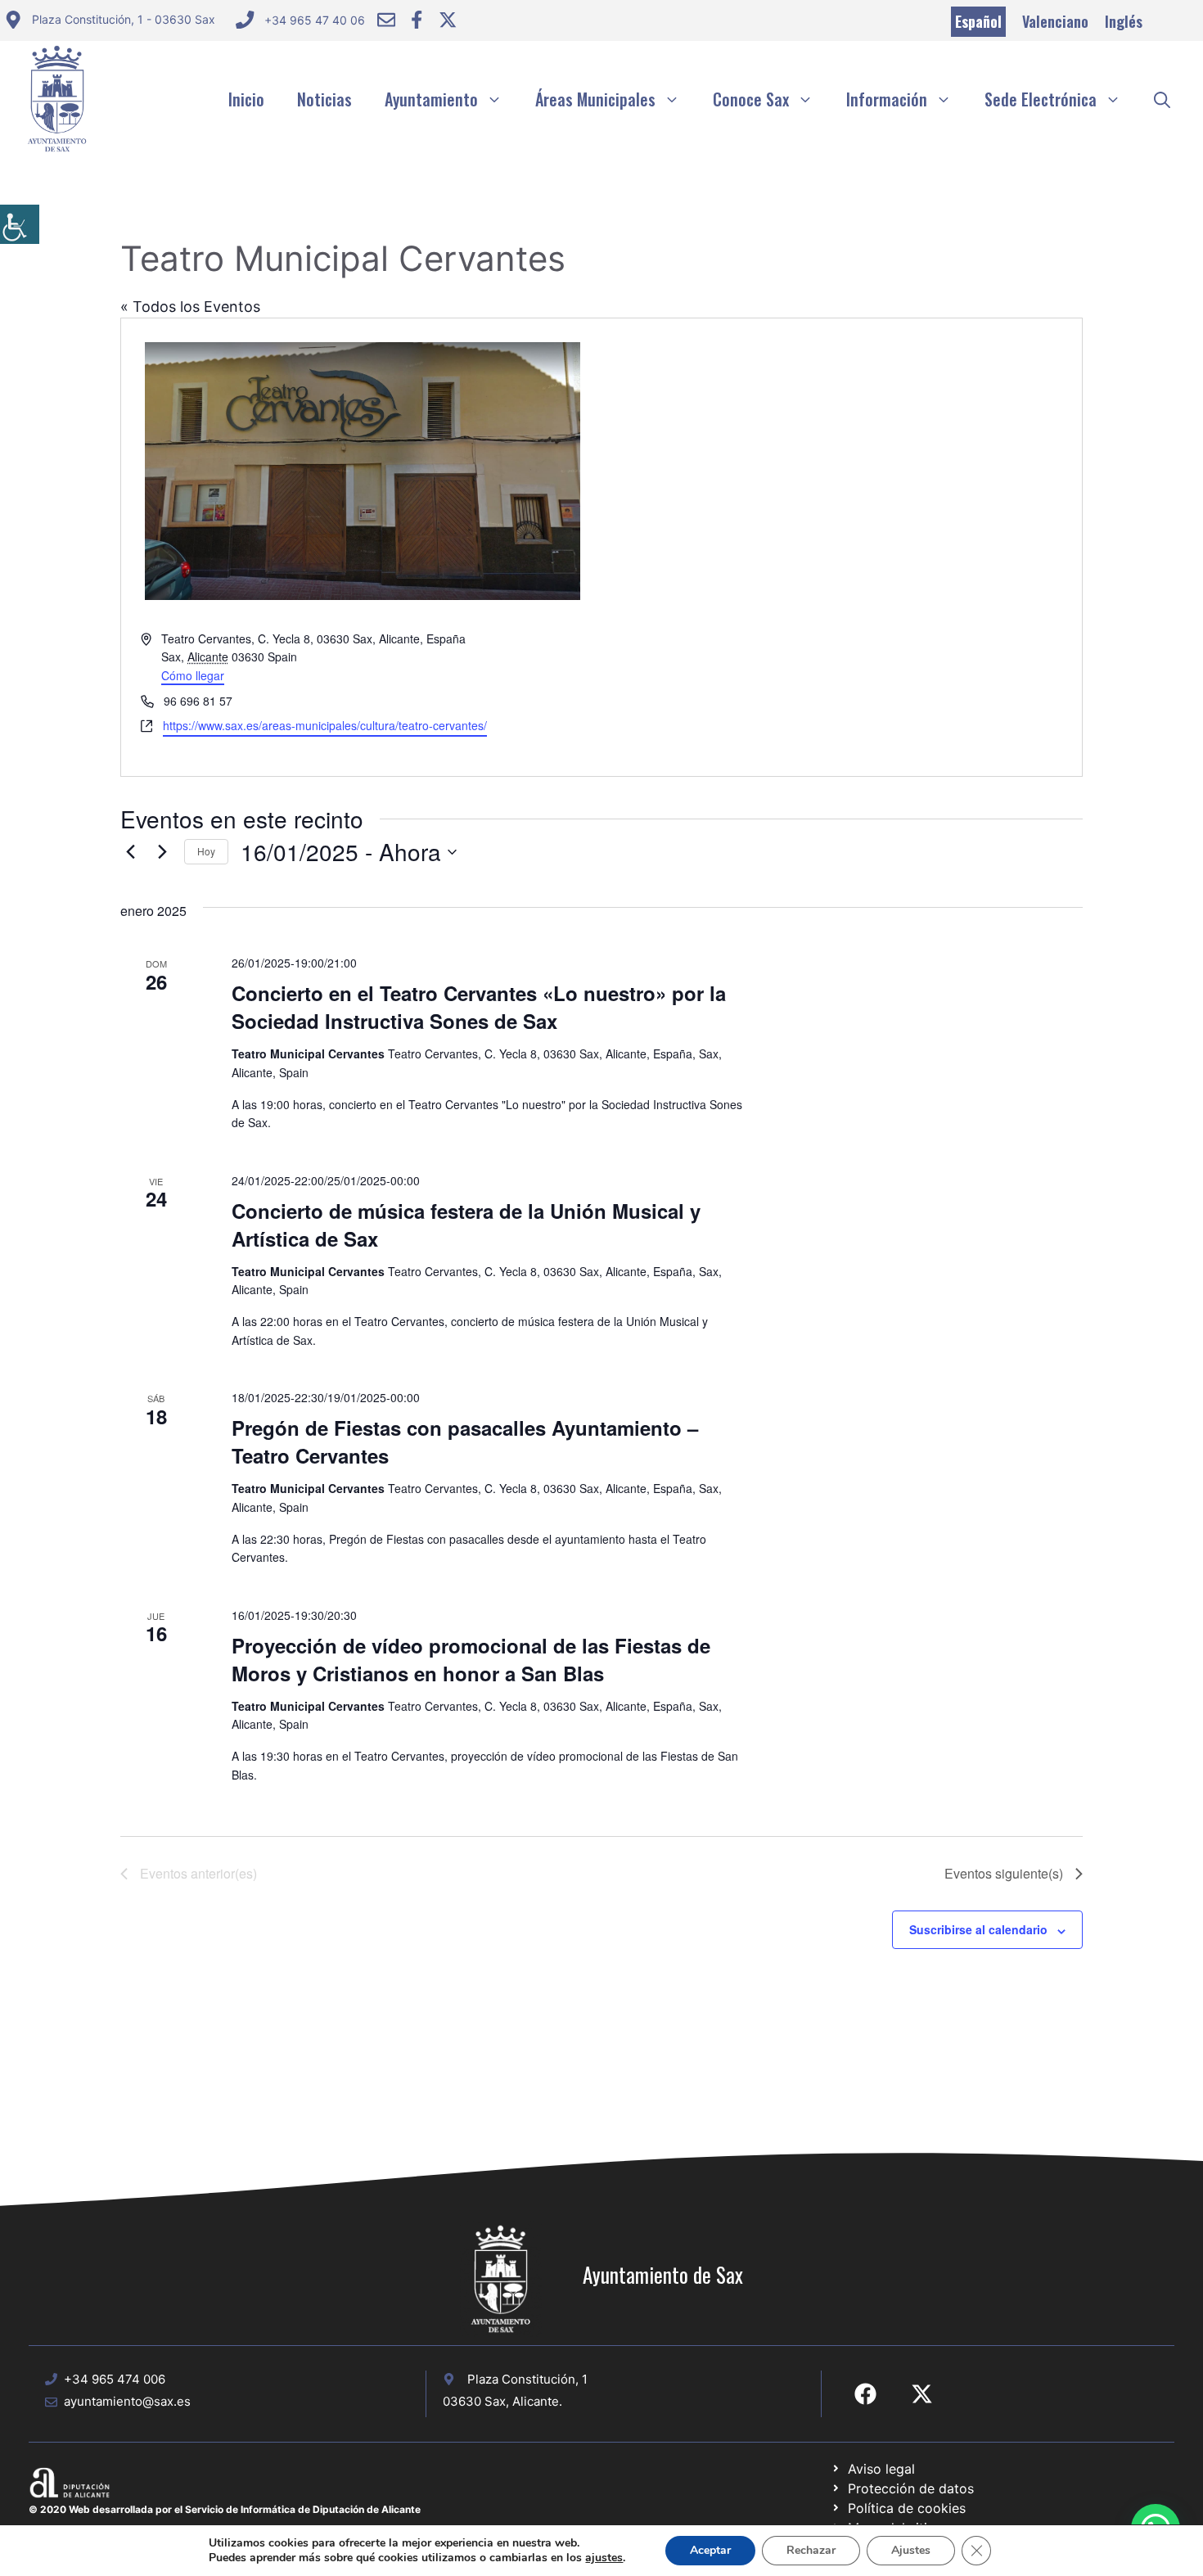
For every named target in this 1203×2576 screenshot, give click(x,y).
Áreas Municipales (595, 99)
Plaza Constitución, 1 (527, 2379)
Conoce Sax (751, 99)
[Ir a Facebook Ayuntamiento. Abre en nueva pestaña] (417, 20)
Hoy (206, 851)
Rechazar (811, 2550)
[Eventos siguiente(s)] (162, 852)
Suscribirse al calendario (978, 1929)
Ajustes (911, 2550)
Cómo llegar (193, 675)
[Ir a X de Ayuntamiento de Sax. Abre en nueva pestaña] (922, 2394)
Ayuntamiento (431, 99)
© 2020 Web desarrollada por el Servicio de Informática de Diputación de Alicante (225, 2509)
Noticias (324, 99)
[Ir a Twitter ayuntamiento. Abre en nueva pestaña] (448, 20)
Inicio (246, 99)
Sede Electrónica (1041, 99)
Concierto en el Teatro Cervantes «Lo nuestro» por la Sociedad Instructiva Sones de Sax (479, 1007)
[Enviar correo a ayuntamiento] (386, 20)
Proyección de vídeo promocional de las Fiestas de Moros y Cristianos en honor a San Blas (471, 1659)
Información (887, 99)
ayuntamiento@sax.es (127, 2401)
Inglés (1124, 21)
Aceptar (710, 2550)
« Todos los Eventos (190, 307)
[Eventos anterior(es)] (130, 852)
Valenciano (1055, 21)
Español (978, 21)
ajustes (604, 2558)
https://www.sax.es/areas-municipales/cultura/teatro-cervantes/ (325, 725)
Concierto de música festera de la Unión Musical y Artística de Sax (466, 1225)
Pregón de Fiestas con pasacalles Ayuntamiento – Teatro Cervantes (465, 1441)
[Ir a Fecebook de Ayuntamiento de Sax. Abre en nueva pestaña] (865, 2394)
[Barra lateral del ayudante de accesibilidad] (20, 224)
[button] (1162, 99)
